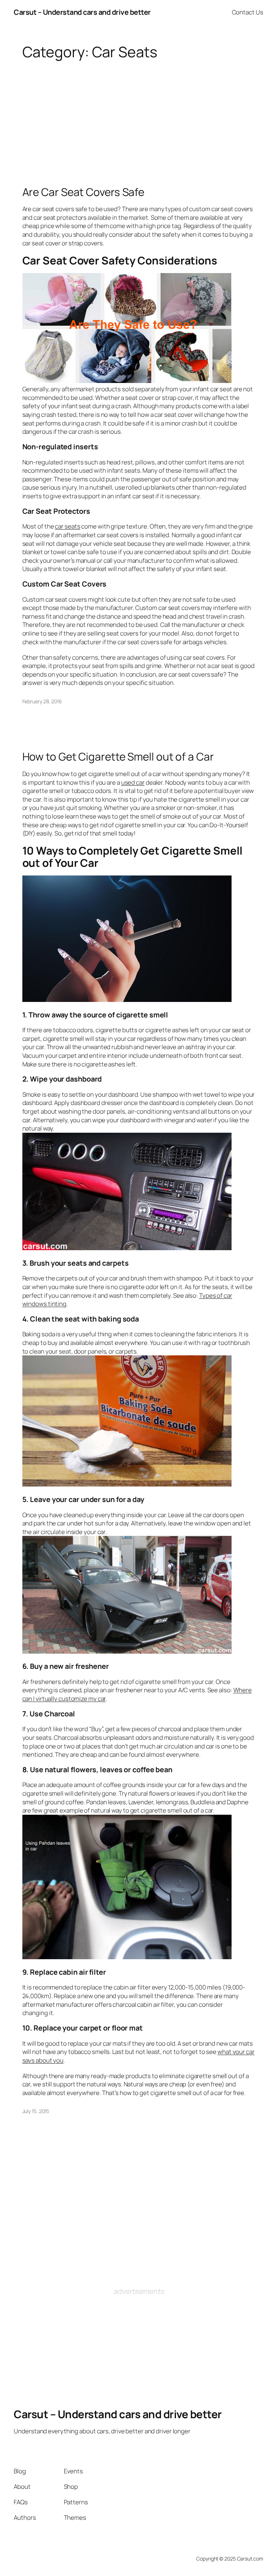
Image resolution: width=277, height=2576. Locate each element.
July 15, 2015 (36, 2111)
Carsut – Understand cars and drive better (82, 12)
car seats (67, 526)
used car (133, 782)
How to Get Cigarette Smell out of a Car (118, 756)
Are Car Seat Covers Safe (83, 192)
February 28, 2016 (42, 701)
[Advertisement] (138, 112)
